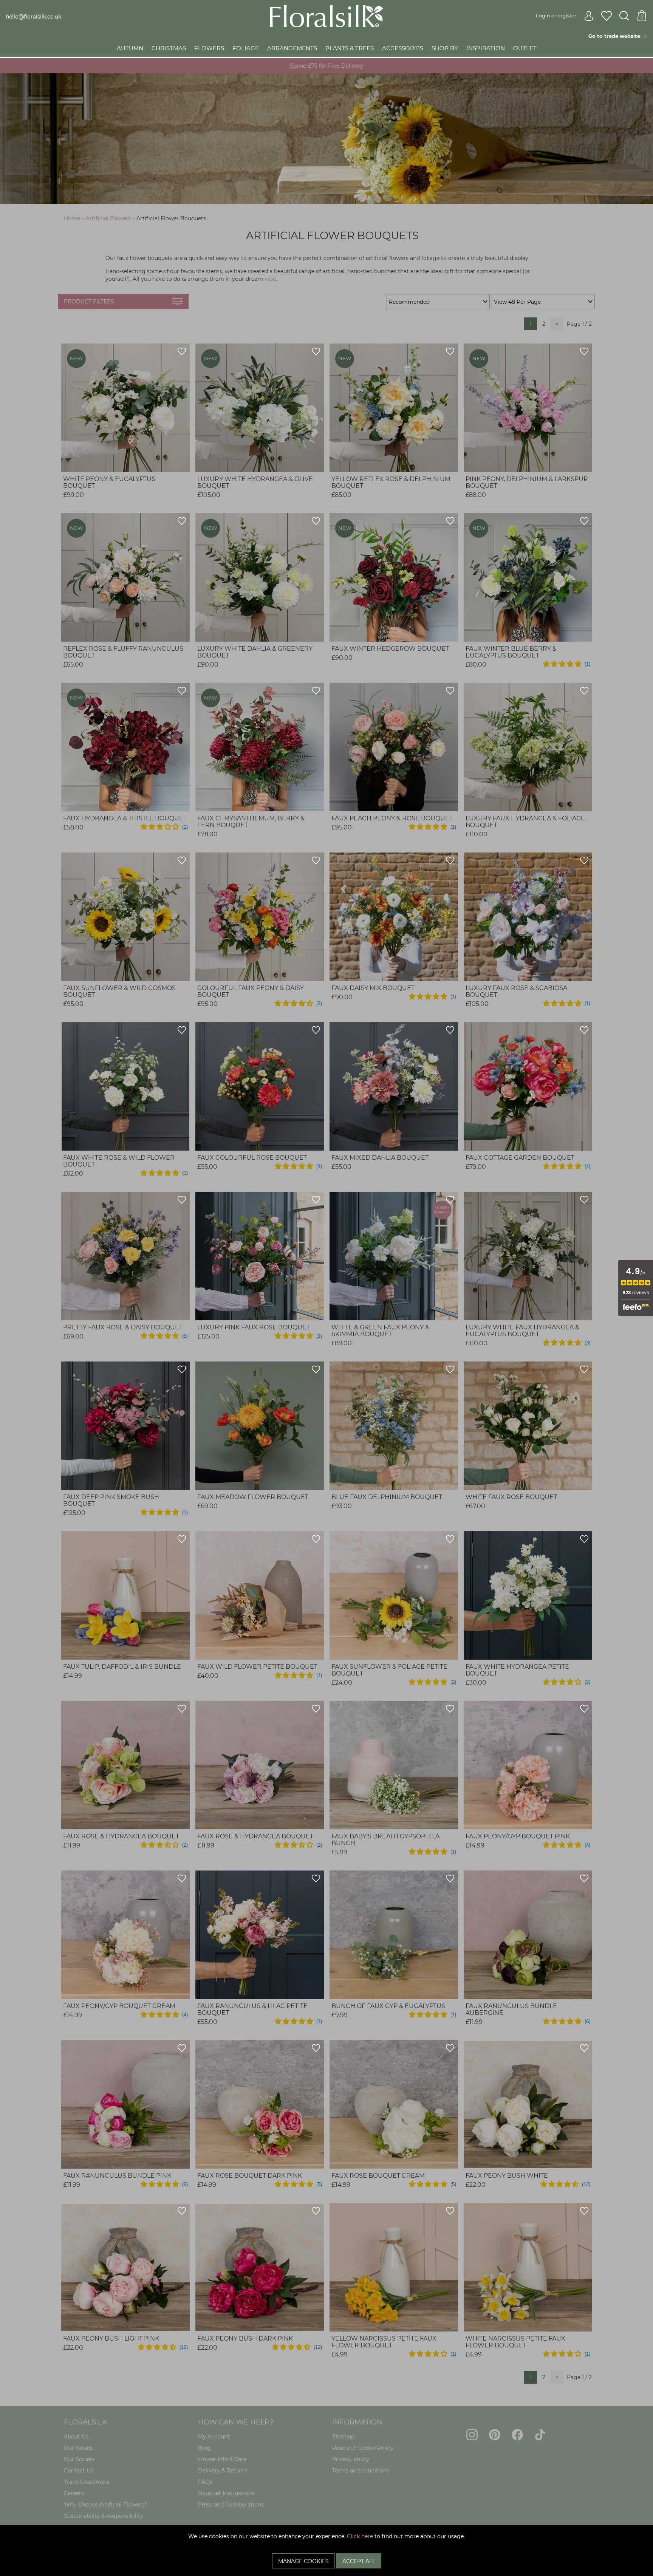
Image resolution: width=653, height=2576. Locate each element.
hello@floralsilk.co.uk (33, 17)
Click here (360, 2536)
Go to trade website (616, 36)
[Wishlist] (607, 16)
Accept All (359, 2561)
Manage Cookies (303, 2561)
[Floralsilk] (326, 15)
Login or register (556, 15)
